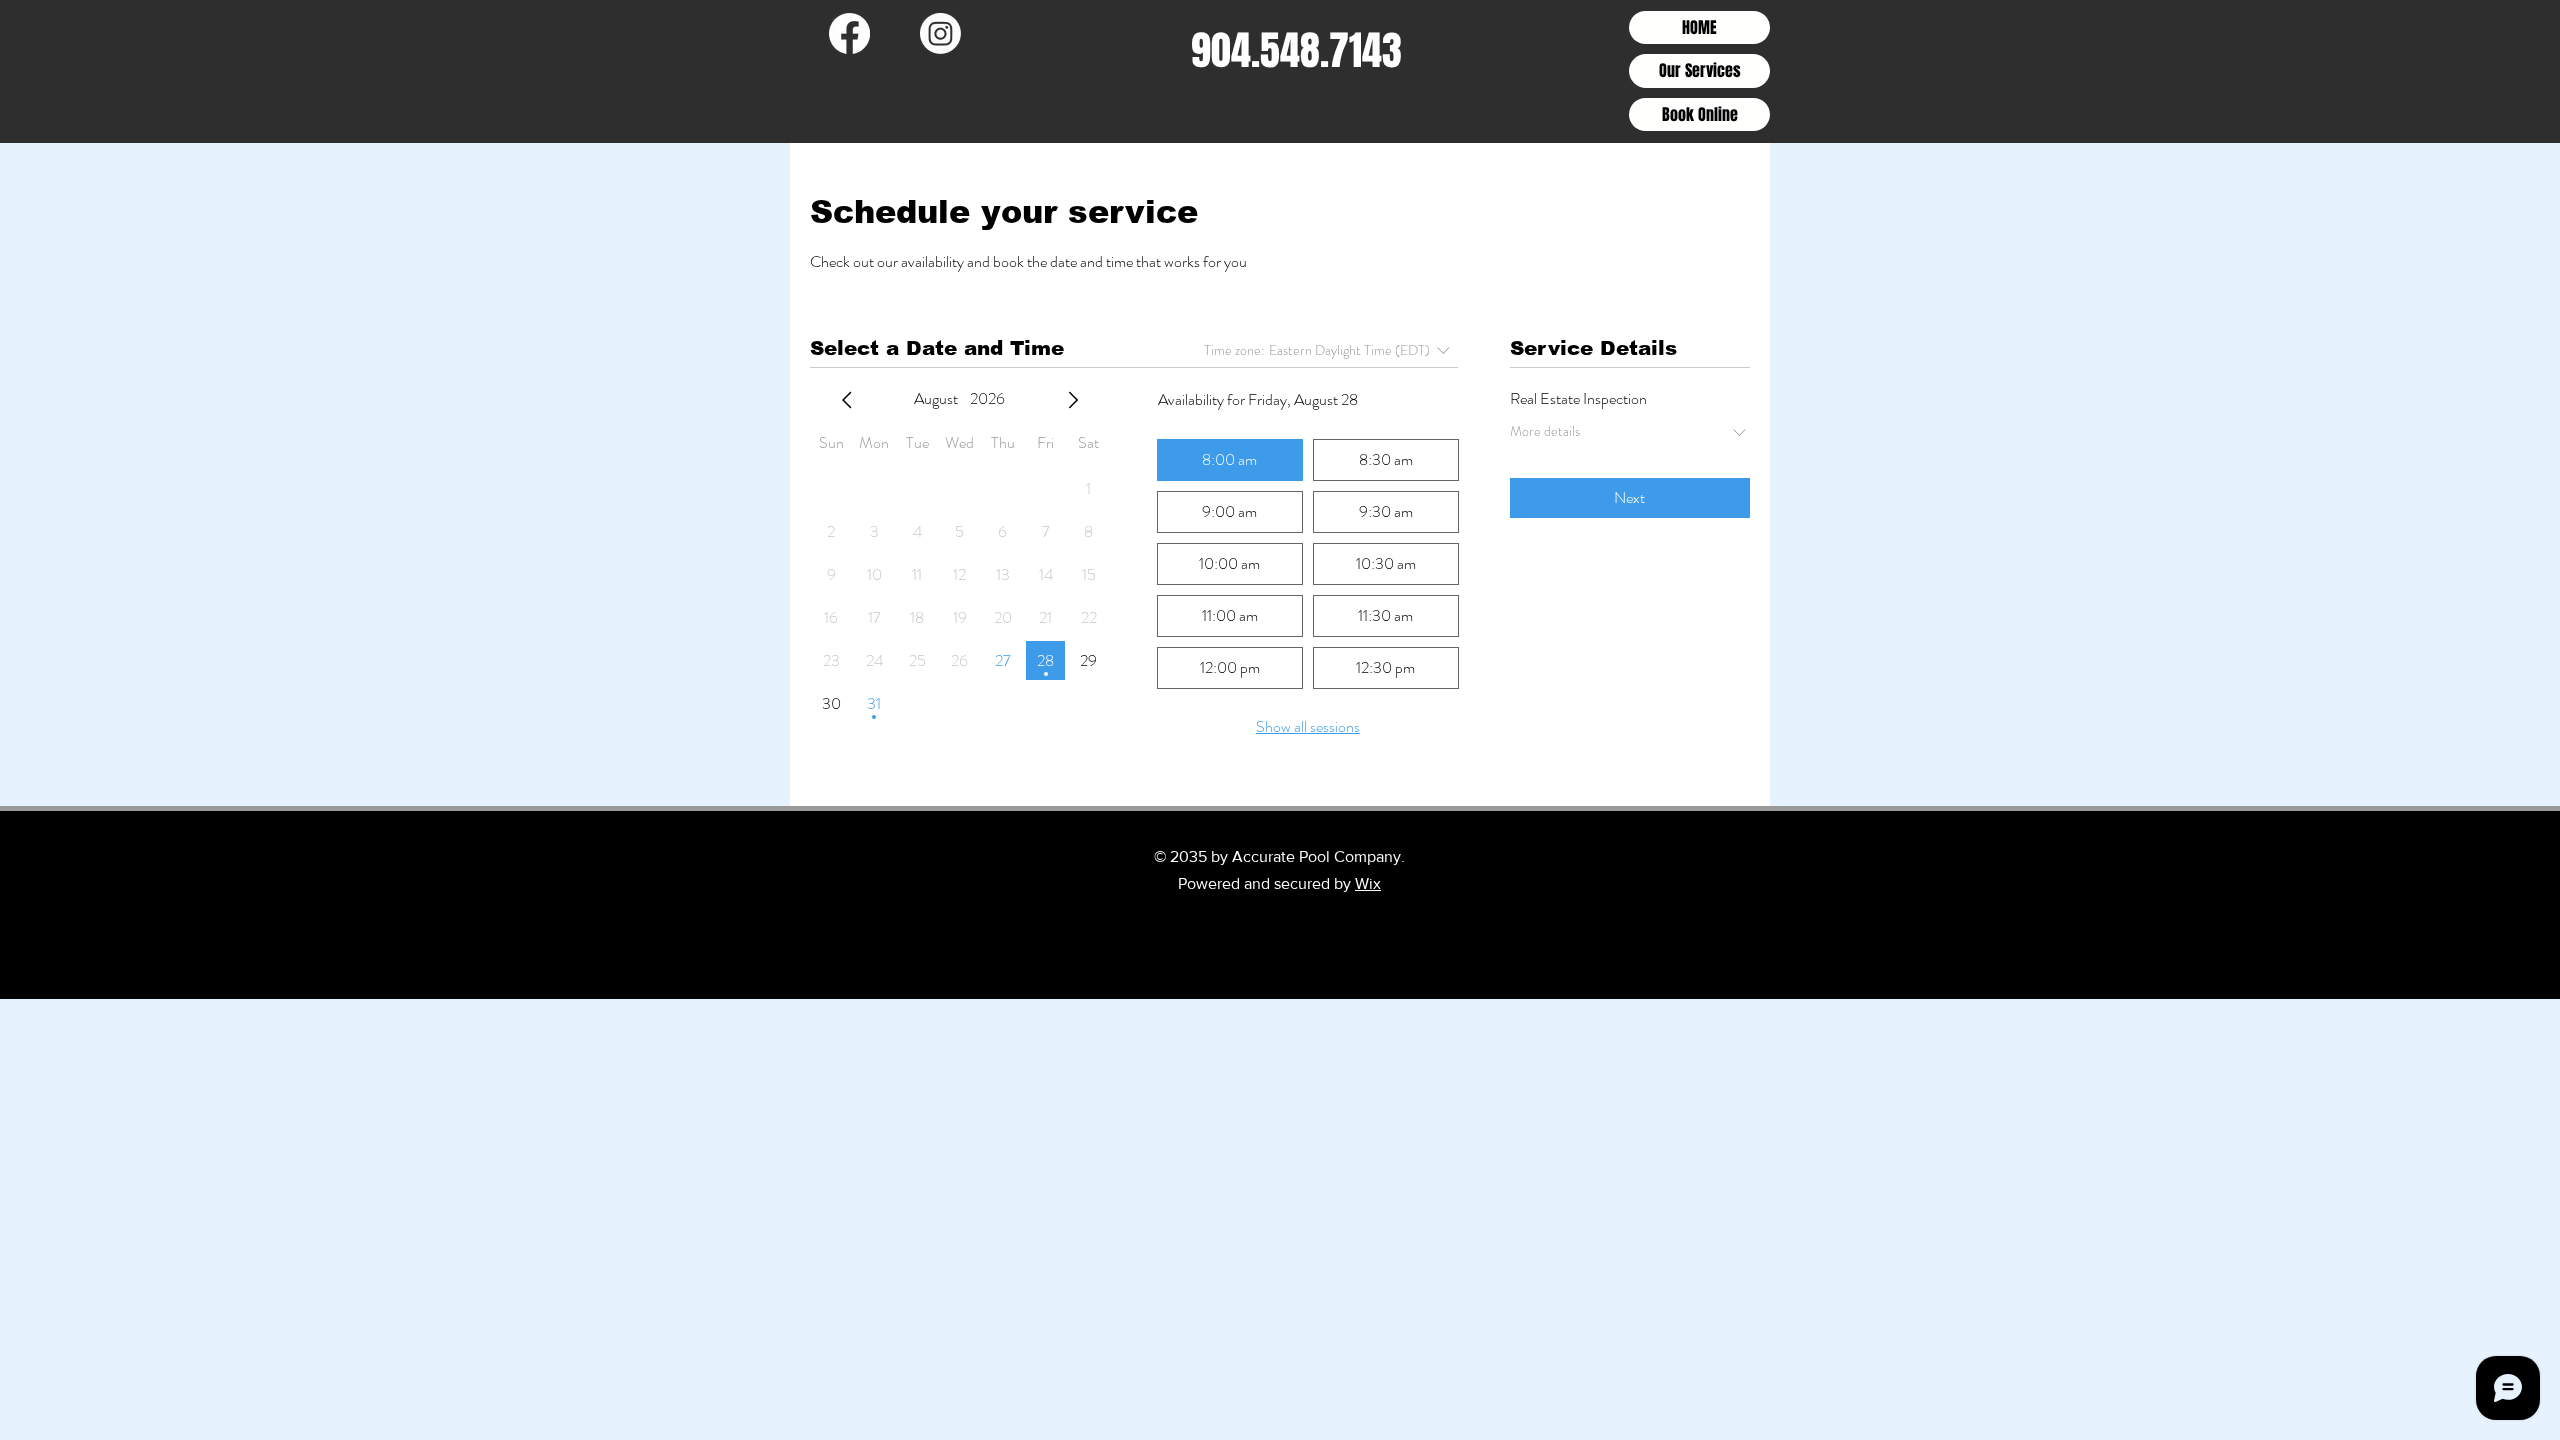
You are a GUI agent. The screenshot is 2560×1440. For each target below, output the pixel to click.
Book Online (1700, 114)
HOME (1699, 27)
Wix (1368, 883)
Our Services (1700, 70)
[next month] (1073, 400)
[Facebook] (849, 33)
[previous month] (847, 400)
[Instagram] (940, 33)
